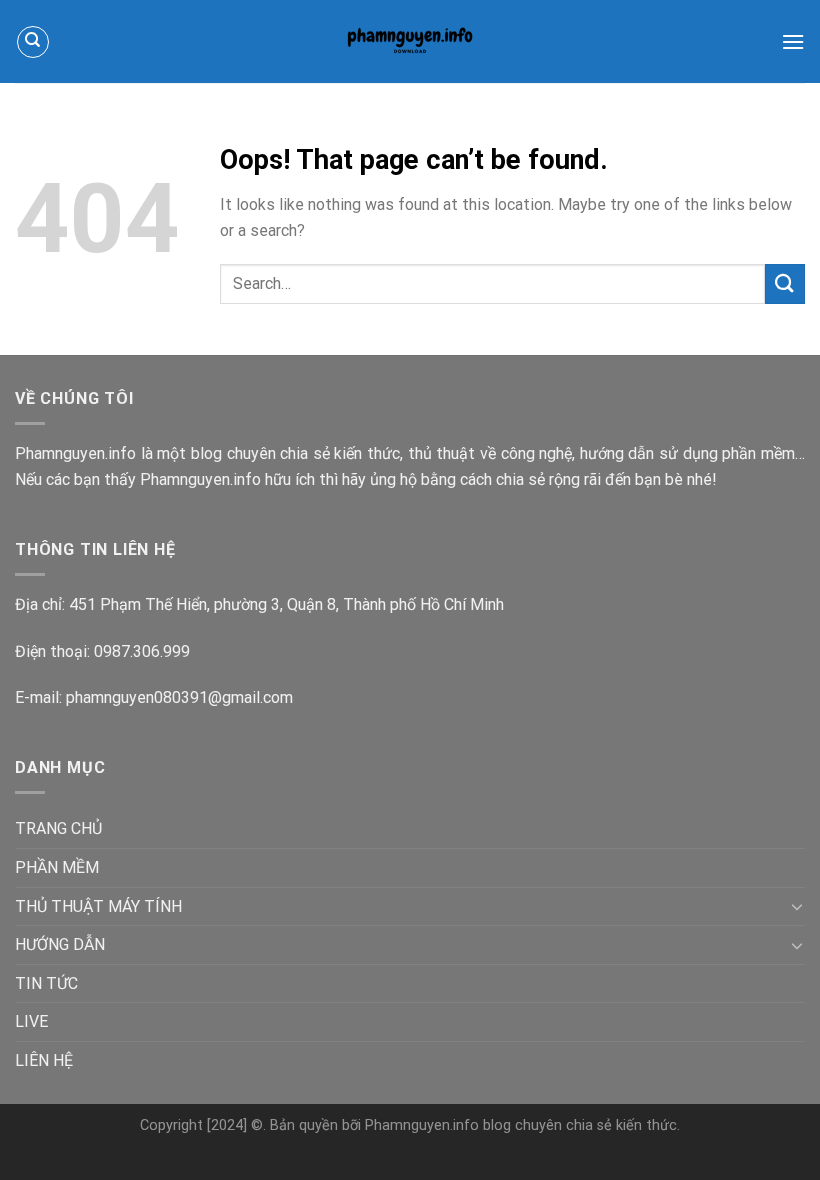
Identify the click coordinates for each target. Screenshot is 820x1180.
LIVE (31, 1021)
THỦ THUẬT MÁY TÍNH (98, 906)
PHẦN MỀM (57, 867)
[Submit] (785, 283)
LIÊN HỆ (44, 1060)
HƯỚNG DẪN (60, 944)
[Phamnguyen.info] (410, 41)
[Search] (33, 42)
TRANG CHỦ (58, 828)
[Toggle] (797, 906)
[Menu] (793, 41)
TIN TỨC (46, 983)
